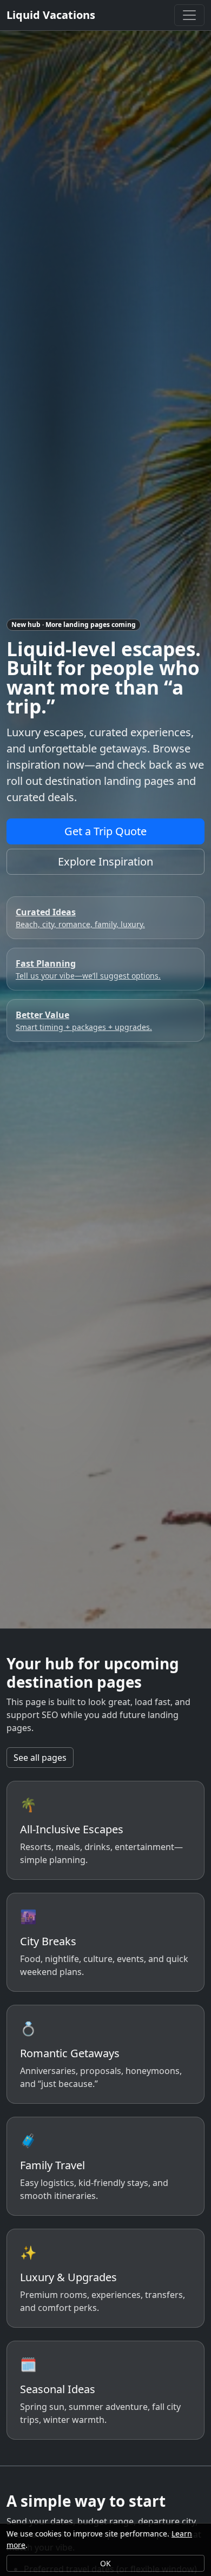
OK (105, 2563)
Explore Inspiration (105, 861)
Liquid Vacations (51, 15)
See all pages (40, 1758)
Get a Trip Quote (105, 831)
